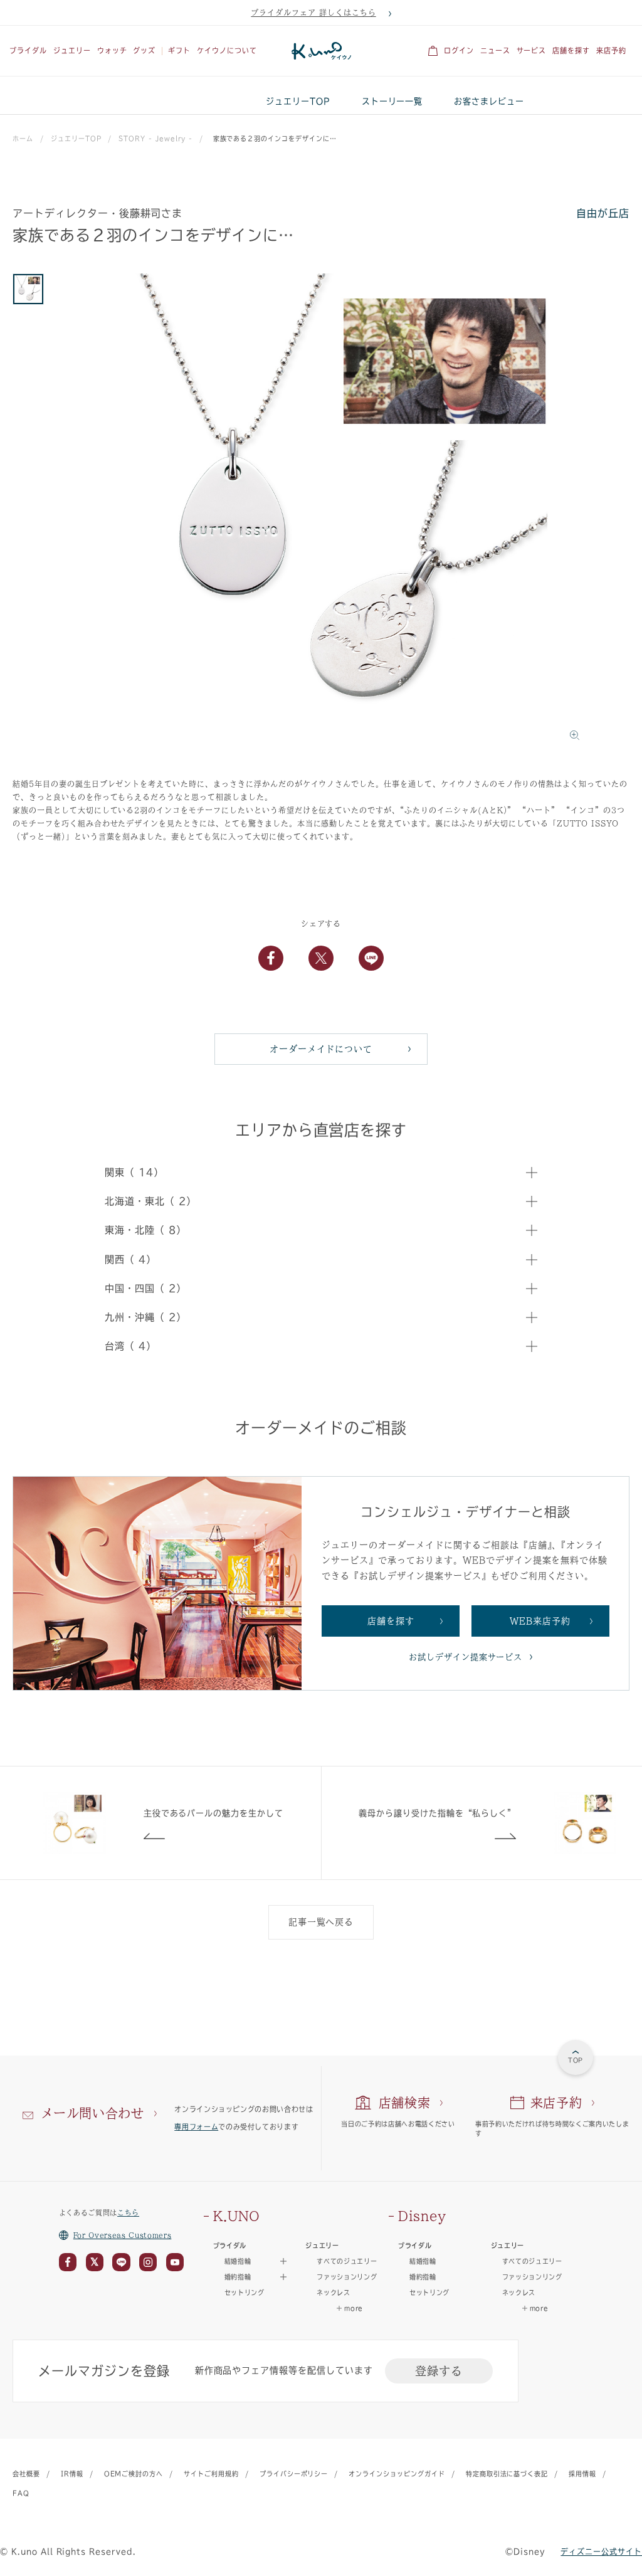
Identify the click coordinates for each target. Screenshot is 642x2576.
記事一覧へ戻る (321, 1922)
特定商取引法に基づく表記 (507, 2474)
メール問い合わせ (92, 2113)
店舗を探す (571, 50)
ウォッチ (112, 50)
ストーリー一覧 (392, 101)
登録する (439, 2371)
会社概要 (26, 2474)
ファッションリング (347, 2277)
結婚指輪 (423, 2261)
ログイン (459, 50)
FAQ (21, 2493)
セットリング (245, 2293)
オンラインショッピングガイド (397, 2474)
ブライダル (28, 50)
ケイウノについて (227, 50)
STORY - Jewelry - (155, 139)
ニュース (495, 50)
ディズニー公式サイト (601, 2552)
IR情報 (72, 2474)
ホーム (23, 139)
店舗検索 (405, 2103)
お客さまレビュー (489, 101)
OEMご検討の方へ (134, 2474)
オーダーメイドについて (321, 1049)
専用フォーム (196, 2127)
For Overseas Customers (123, 2235)
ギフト (179, 50)
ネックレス (333, 2293)
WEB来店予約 (540, 1621)
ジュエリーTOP (298, 101)
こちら (128, 2213)
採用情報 (582, 2474)
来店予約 (611, 50)
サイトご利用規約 (211, 2474)
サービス (532, 50)
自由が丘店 (603, 213)
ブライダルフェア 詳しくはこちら (313, 13)
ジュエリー (72, 50)
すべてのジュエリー (347, 2261)
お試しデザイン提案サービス (466, 1657)
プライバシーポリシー (294, 2474)
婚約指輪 (423, 2277)
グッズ (144, 50)
